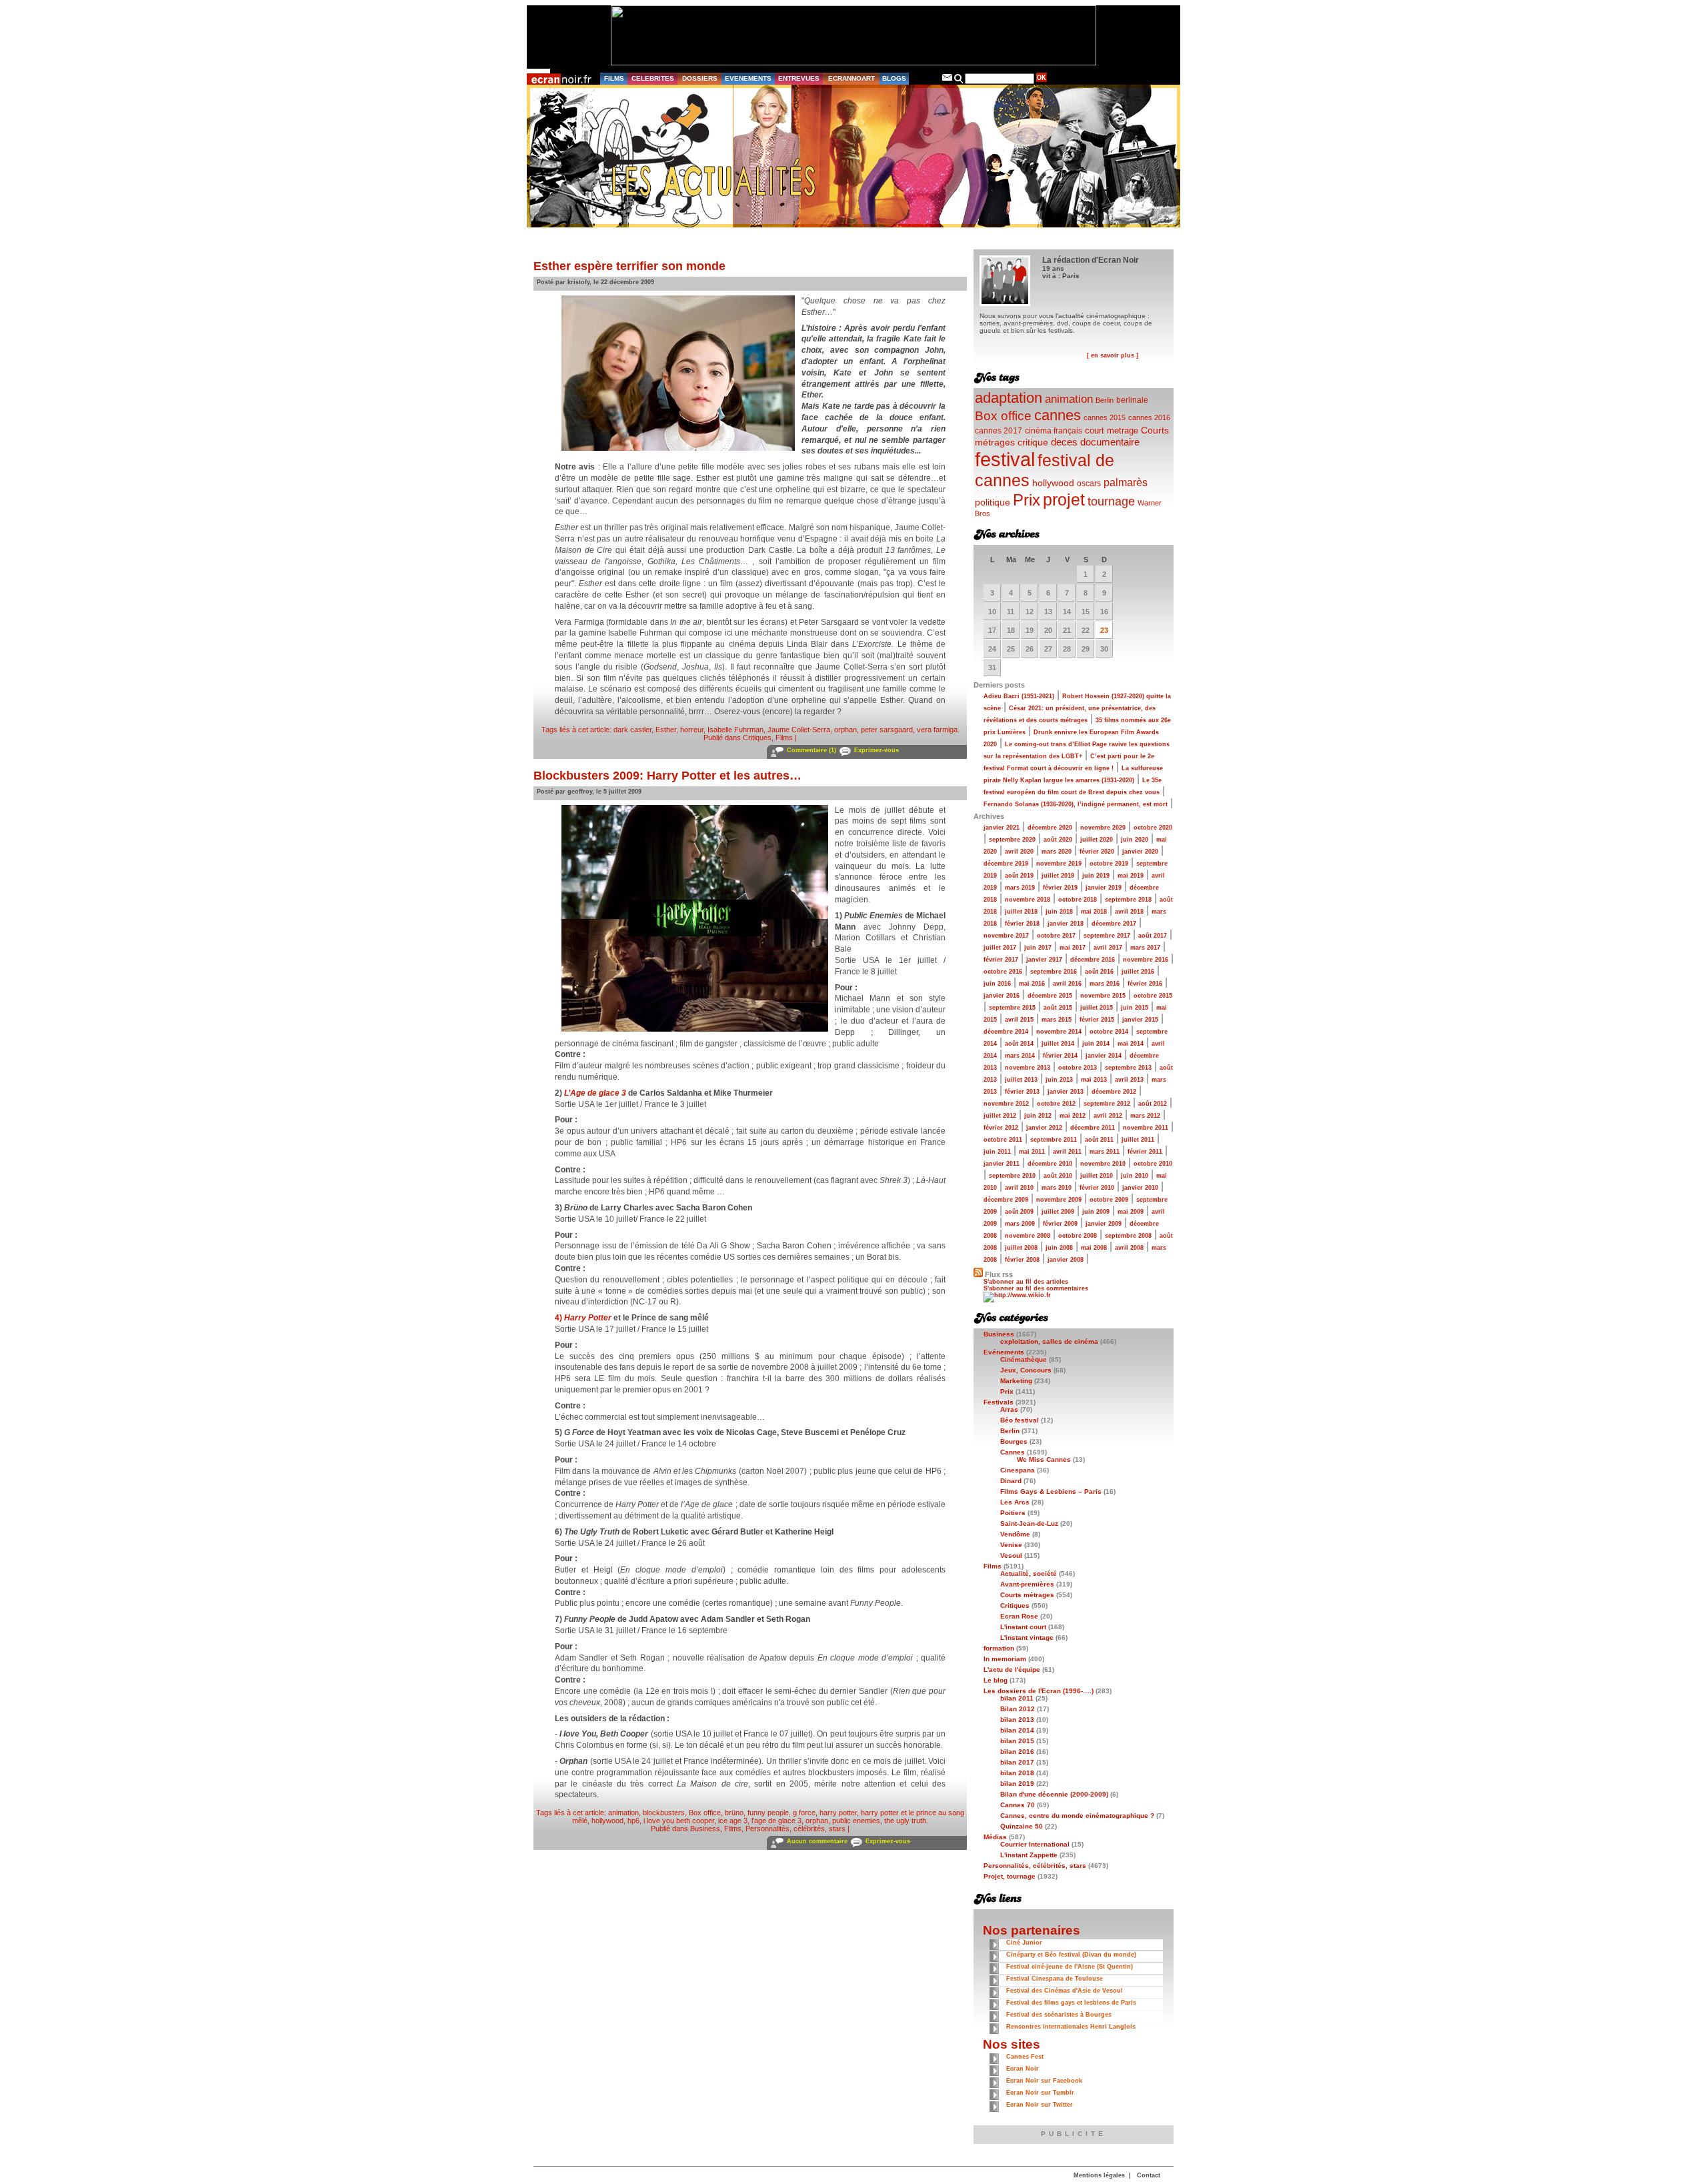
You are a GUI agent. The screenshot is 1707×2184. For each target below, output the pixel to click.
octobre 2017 (1056, 936)
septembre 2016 (1054, 972)
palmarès (1126, 482)
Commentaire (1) (811, 750)
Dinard (1011, 1481)
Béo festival (1020, 1420)
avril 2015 (1019, 1020)
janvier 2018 (1066, 924)
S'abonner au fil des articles (1026, 1282)
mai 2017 (1073, 948)
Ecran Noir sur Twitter (1040, 2105)
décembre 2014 (1006, 1032)
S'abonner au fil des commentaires (1036, 1288)
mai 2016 (1032, 984)
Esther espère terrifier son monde (629, 266)
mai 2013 (1094, 1080)
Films (784, 738)
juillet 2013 (1021, 1080)
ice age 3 (733, 1821)
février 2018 (1022, 924)
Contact (1149, 2175)
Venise (1011, 1545)
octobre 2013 (1078, 1068)
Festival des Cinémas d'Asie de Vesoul (1065, 1991)
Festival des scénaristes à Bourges (1059, 2015)
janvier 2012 (1044, 1128)
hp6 (633, 1821)
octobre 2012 (1056, 1104)
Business (705, 1829)
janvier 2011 (1002, 1164)
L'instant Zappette (1029, 1855)
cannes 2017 (999, 430)
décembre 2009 (1006, 1200)
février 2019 (1060, 888)
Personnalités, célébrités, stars (795, 1829)
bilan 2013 (1017, 1720)
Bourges (1014, 1441)
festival (1005, 459)
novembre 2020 (1103, 828)
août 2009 (1019, 1212)
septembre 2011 (1054, 1140)
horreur (692, 730)
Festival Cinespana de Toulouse (1055, 1979)
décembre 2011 (1093, 1128)
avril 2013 (1129, 1080)
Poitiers (1013, 1513)
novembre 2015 (1103, 996)
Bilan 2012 (1018, 1709)
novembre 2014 (1059, 1032)
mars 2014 (1020, 1056)
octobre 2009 (1109, 1200)
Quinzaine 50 (1022, 1826)
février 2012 (1001, 1128)
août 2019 (1019, 876)
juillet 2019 (1058, 876)
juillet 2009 (1058, 1212)
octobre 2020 (1153, 828)
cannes (1058, 415)
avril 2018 (1129, 912)
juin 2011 (997, 1152)
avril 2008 (1129, 1248)
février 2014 (1060, 1056)
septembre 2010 (1012, 1176)
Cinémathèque (1024, 1359)
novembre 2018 (1028, 900)
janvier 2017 (1044, 960)
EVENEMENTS (748, 78)
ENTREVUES (799, 78)
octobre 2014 (1109, 1032)
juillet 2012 (1000, 1116)
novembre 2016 (1146, 960)
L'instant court (1023, 1627)
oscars (1089, 483)
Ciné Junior (1024, 1943)
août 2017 (1153, 936)
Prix (1027, 500)
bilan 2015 (1017, 1741)
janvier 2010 (1140, 1188)
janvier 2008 (1066, 1260)
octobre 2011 (1003, 1140)
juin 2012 (1038, 1116)
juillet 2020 (1097, 840)
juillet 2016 (1138, 972)
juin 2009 (1096, 1212)
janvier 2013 (1066, 1092)
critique (1033, 442)
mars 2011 (1105, 1152)
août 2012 (1153, 1104)
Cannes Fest (1025, 2057)
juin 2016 (997, 984)
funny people (768, 1813)
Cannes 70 (1018, 1805)
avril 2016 (1067, 984)
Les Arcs (1015, 1502)
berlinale (1132, 400)
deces (1064, 442)
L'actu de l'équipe (1012, 1670)
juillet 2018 (1021, 912)
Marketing (1016, 1381)
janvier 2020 (1140, 852)
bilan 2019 (1017, 1784)
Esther (666, 730)
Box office (705, 1813)
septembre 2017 (1107, 936)
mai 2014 (1131, 1044)
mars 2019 (1020, 888)
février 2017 (1001, 960)
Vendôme (1015, 1534)
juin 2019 (1096, 876)
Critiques (757, 738)
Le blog (996, 1680)
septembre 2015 (1012, 1008)
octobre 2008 (1078, 1236)
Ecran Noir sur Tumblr (1040, 2093)
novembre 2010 (1103, 1164)
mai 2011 (1032, 1152)
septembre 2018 (1128, 900)
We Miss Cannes (1044, 1459)
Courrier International (1035, 1844)
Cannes (1013, 1452)
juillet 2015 (1097, 1008)
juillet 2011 (1138, 1140)
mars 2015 (1057, 1020)
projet (1064, 499)
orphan (845, 730)
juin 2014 (1096, 1044)
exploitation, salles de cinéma (1049, 1341)
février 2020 (1097, 852)
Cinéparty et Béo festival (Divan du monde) (1071, 1955)
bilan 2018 (1017, 1773)
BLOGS (894, 78)
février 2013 (1022, 1092)
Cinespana (1018, 1470)
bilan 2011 (1017, 1698)
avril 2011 (1067, 1152)
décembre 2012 (1114, 1092)
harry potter (838, 1813)
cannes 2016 (1149, 417)
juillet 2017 (1000, 948)
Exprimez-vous (877, 750)
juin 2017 (1038, 948)
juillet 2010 (1097, 1176)
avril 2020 (1019, 852)
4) (583, 1318)
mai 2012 (1073, 1116)
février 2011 (1145, 1152)
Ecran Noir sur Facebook (1044, 2081)
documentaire (1110, 442)
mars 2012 (1145, 1116)
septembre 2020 (1012, 840)
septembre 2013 (1128, 1068)
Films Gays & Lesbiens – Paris (1051, 1491)
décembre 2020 (1050, 828)
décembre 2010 (1050, 1164)
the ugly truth (905, 1821)
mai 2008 (1094, 1248)
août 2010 (1058, 1176)
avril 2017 (1108, 948)
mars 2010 (1057, 1188)
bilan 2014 (1017, 1730)
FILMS (614, 78)
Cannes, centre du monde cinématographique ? (1077, 1816)
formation (999, 1648)
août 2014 (1019, 1044)
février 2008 (1022, 1260)
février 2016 (1145, 984)
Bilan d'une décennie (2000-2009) (1054, 1794)
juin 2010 (1135, 1176)
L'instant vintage (1027, 1637)
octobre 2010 (1153, 1164)
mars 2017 (1145, 948)
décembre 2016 (1093, 960)
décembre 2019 (1006, 864)
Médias (995, 1837)
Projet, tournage (1010, 1876)
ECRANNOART (851, 78)
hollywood (607, 1821)
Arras (1009, 1409)
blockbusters (664, 1813)
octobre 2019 (1109, 864)
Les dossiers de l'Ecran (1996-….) (1039, 1691)
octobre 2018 (1078, 900)
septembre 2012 (1107, 1104)
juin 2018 (1059, 912)
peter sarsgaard (887, 730)
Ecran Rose (1019, 1616)
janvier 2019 (1104, 888)
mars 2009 (1020, 1224)
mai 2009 (1131, 1212)
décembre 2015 (1050, 996)
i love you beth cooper (679, 1821)
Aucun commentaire (817, 1841)
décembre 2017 (1114, 924)
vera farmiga (937, 730)
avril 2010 (1019, 1188)
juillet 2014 (1058, 1044)
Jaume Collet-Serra (799, 730)
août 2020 (1058, 840)
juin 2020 (1135, 840)
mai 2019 (1131, 876)
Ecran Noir (1023, 2069)
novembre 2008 (1028, 1236)
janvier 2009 (1104, 1224)
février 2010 (1097, 1188)
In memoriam (1005, 1659)
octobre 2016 (1003, 972)
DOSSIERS (700, 78)
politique (993, 502)
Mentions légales (1099, 2175)
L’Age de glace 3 (595, 1093)
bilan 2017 (1017, 1762)
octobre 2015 (1153, 996)
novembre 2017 (1006, 936)
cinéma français (1054, 431)
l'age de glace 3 (776, 1821)
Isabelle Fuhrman (735, 730)
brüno (734, 1813)
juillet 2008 (1021, 1248)
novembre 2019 (1059, 864)
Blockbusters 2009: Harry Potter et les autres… (667, 776)
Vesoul (1011, 1555)
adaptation (1009, 398)
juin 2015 (1135, 1008)
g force (804, 1813)
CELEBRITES (653, 78)
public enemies (856, 1821)
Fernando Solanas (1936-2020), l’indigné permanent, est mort (1076, 804)
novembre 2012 (1006, 1104)
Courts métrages (1027, 1595)
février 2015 (1097, 1020)
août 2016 (1099, 972)
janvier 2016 (1002, 996)
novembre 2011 (1146, 1128)
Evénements (1004, 1352)
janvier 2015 (1140, 1020)
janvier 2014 (1104, 1056)
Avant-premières (1027, 1584)
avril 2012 (1108, 1116)
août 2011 (1099, 1140)
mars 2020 (1057, 852)
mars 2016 (1105, 984)
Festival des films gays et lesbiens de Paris (1071, 2003)
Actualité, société (1029, 1573)
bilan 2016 (1017, 1752)
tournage (1111, 501)
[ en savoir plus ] (1113, 355)
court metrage (1112, 430)
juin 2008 (1059, 1248)
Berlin (1105, 400)
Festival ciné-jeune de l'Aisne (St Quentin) (1070, 1967)
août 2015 (1058, 1008)
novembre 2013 (1028, 1068)
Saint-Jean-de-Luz (1029, 1523)
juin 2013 (1059, 1080)
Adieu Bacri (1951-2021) (1019, 696)
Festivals (999, 1402)
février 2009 (1060, 1224)
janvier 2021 (1002, 828)
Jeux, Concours (1026, 1370)
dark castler (632, 730)
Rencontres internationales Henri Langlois (1071, 2027)
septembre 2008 (1128, 1236)
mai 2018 (1094, 912)
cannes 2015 (1105, 417)
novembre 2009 (1059, 1200)
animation (623, 1813)
